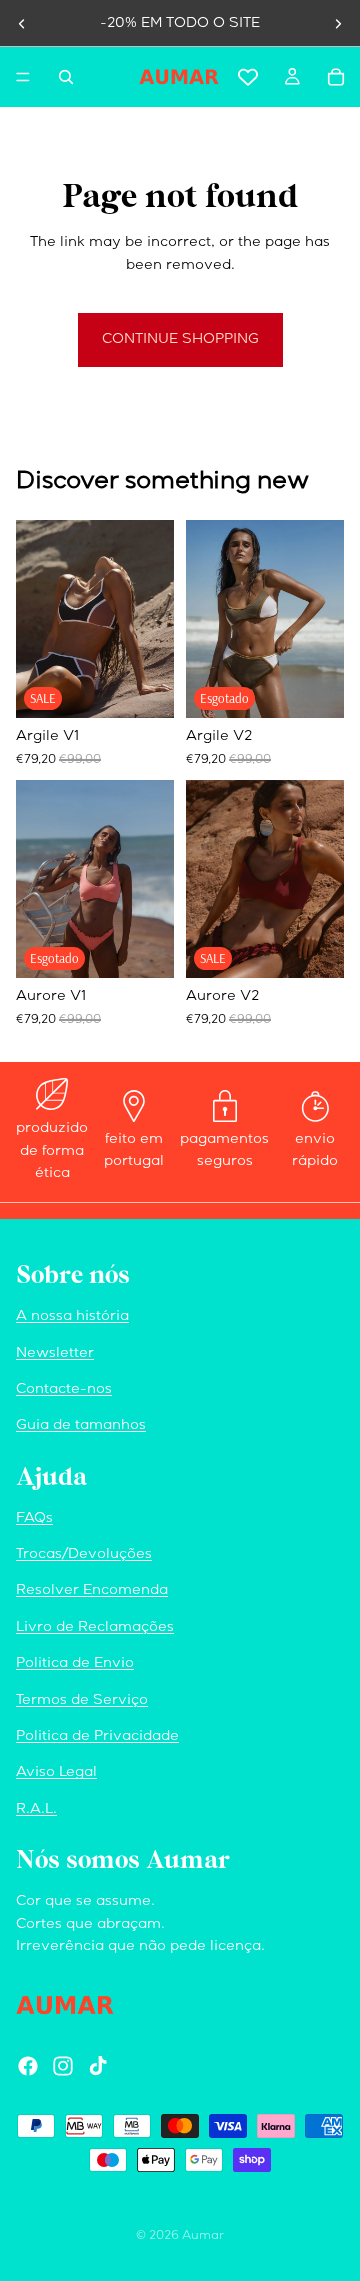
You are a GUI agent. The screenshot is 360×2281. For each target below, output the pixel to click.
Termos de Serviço (82, 1701)
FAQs (34, 1519)
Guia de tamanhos (81, 1426)
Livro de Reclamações (95, 1628)
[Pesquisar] (66, 77)
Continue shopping (180, 340)
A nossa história (72, 1317)
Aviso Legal (56, 1773)
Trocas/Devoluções (84, 1555)
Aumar (203, 2237)
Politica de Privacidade (97, 1737)
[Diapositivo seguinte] (338, 24)
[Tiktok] (98, 2066)
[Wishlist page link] (248, 77)
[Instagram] (63, 2066)
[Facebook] (28, 2066)
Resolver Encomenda (92, 1591)
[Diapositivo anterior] (22, 24)
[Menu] (23, 77)
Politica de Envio (75, 1664)
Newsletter (55, 1354)
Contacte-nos (64, 1390)
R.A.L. (36, 1810)
